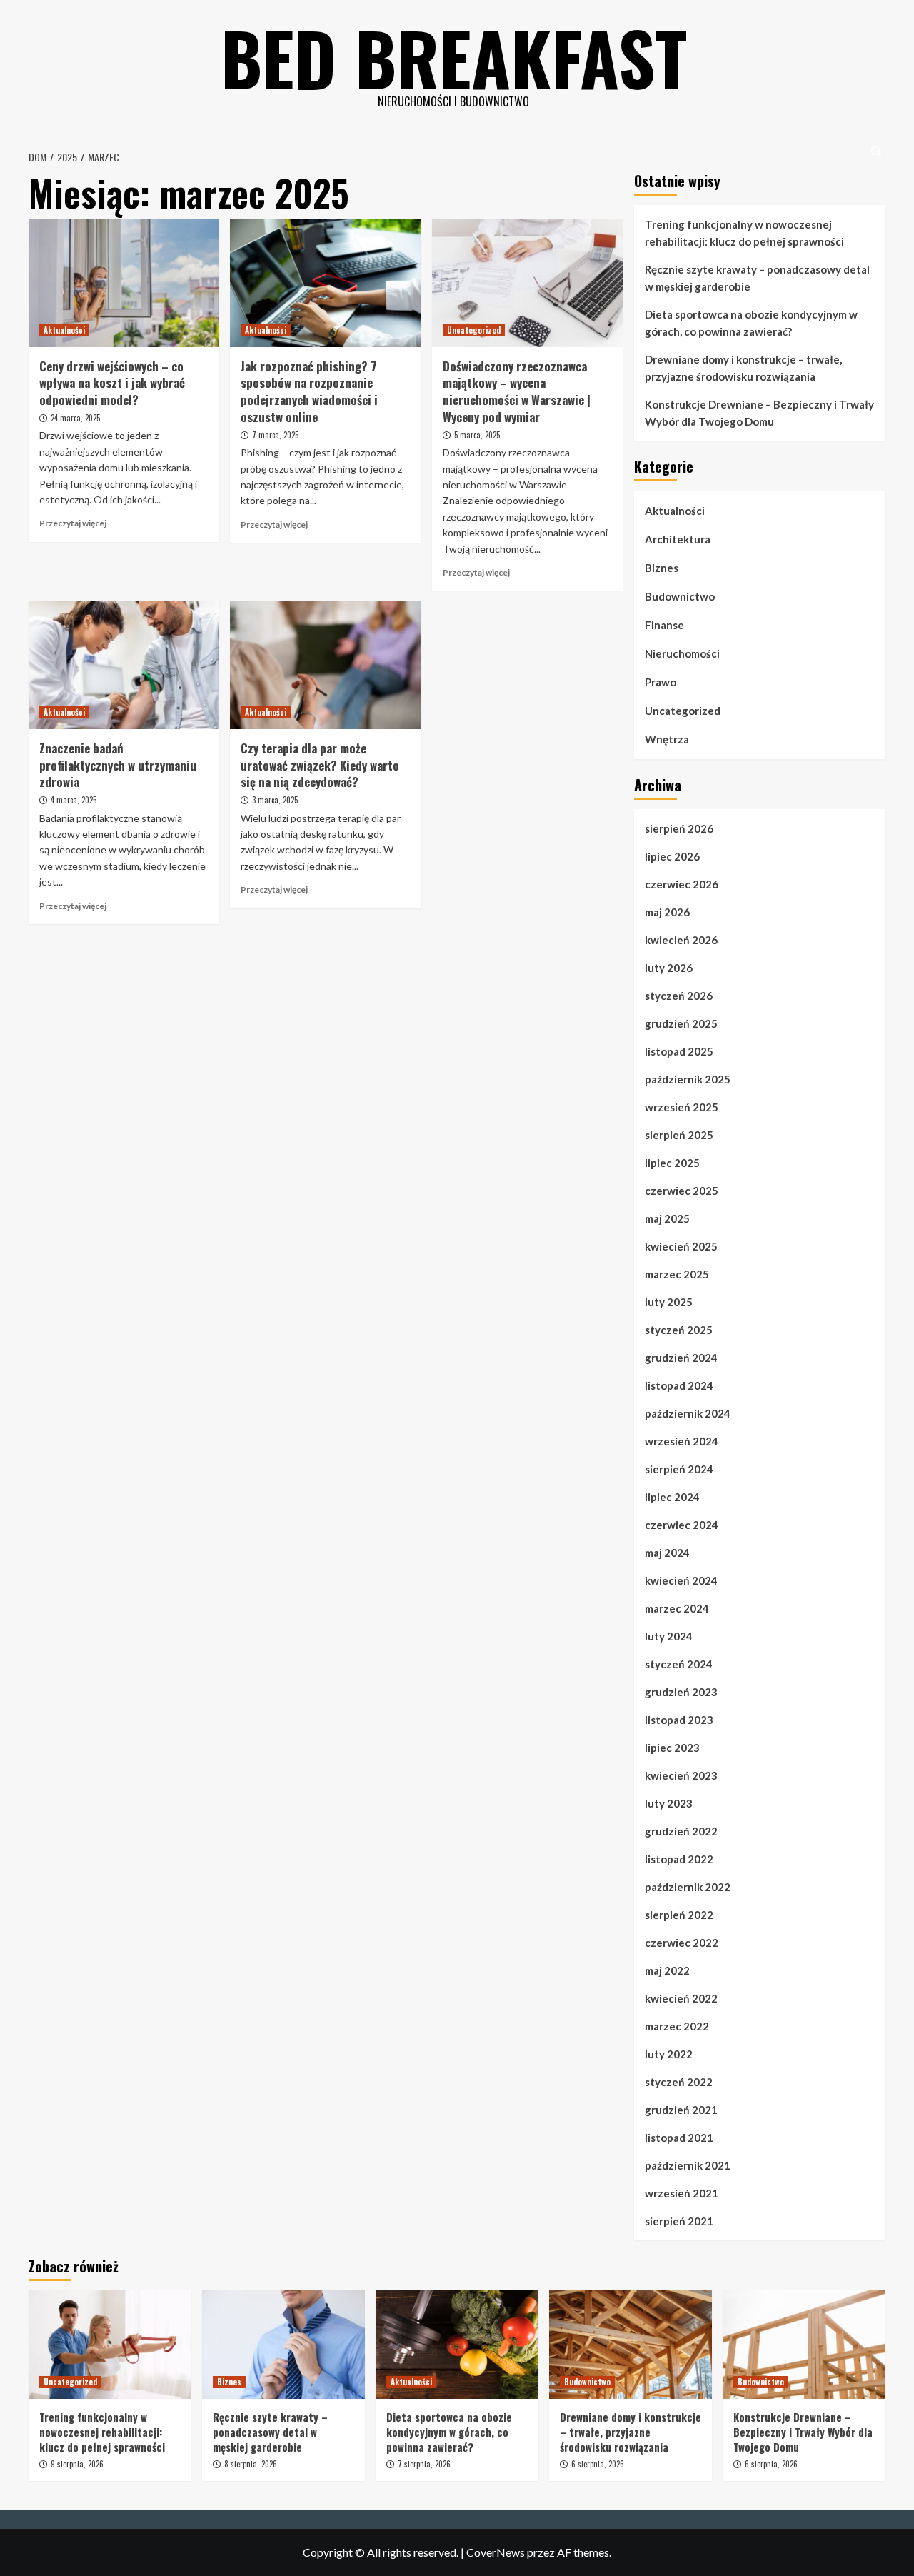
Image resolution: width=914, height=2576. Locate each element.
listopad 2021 (679, 2138)
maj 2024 (667, 1553)
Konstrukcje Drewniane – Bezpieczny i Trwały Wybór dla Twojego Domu (759, 413)
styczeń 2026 (679, 996)
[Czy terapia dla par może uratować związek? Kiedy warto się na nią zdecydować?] (325, 665)
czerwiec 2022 (682, 1943)
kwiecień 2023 (681, 1775)
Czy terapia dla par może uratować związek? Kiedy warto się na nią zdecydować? (320, 765)
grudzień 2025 (681, 1023)
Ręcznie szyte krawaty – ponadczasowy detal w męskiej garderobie (757, 278)
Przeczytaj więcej (73, 523)
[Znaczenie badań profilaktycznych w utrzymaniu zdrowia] (124, 665)
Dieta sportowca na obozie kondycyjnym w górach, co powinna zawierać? (751, 323)
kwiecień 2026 (681, 940)
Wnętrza (667, 739)
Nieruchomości (682, 653)
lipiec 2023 (672, 1748)
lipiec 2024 (672, 1497)
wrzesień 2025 (682, 1107)
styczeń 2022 (679, 2082)
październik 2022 (688, 1887)
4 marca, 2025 (74, 800)
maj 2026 (667, 912)
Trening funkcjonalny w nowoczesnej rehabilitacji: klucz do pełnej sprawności (744, 233)
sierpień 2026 (679, 828)
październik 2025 (688, 1079)
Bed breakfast (454, 57)
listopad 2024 (679, 1385)
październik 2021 (688, 2165)
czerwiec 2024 (682, 1525)
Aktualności (64, 330)
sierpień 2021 (679, 2221)
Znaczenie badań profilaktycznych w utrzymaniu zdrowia (118, 765)
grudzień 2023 (681, 1692)
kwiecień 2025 (681, 1246)
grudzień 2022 (681, 1831)
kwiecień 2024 (681, 1580)
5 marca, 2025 (477, 435)
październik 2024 (688, 1413)
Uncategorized (474, 330)
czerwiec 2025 (682, 1191)
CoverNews (496, 2552)
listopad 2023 (679, 1720)
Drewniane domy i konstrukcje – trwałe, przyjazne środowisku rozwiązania (743, 368)
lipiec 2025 (672, 1163)
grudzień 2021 (681, 2110)
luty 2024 (669, 1636)
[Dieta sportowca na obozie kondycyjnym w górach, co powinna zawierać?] (457, 2345)
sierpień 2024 (679, 1469)
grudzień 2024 (681, 1358)
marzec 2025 (677, 1274)
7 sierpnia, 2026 (424, 2464)
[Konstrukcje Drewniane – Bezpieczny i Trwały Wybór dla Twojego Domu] (804, 2345)
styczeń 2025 (679, 1330)
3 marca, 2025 (275, 800)
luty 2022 (669, 2054)
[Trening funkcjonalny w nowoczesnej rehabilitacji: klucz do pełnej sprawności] (110, 2345)
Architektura (678, 539)
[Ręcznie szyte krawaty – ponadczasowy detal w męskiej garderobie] (283, 2345)
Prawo (661, 682)
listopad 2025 (679, 1051)
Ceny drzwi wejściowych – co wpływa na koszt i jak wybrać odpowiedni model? (112, 383)
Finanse (664, 625)
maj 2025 (667, 1218)
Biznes (662, 568)
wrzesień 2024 (682, 1441)
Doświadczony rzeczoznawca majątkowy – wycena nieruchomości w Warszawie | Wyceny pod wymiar (517, 391)
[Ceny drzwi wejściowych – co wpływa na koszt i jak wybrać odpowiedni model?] (124, 283)
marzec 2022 (677, 2026)
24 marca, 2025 (75, 418)
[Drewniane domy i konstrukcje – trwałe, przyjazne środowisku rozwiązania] (631, 2345)
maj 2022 (667, 1970)
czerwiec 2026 (682, 884)
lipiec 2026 (672, 856)
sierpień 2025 (679, 1135)
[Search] (877, 151)
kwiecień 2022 (681, 1998)
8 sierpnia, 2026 (251, 2464)
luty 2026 (669, 968)
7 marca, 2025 (275, 435)
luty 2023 (669, 1803)
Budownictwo (680, 596)
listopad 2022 (679, 1859)
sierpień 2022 (679, 1915)
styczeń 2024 (679, 1664)
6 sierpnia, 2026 (598, 2464)
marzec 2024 (677, 1608)
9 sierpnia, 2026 (77, 2464)
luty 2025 (669, 1302)
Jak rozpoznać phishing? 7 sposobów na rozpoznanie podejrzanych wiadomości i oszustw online (309, 391)
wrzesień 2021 (682, 2193)
